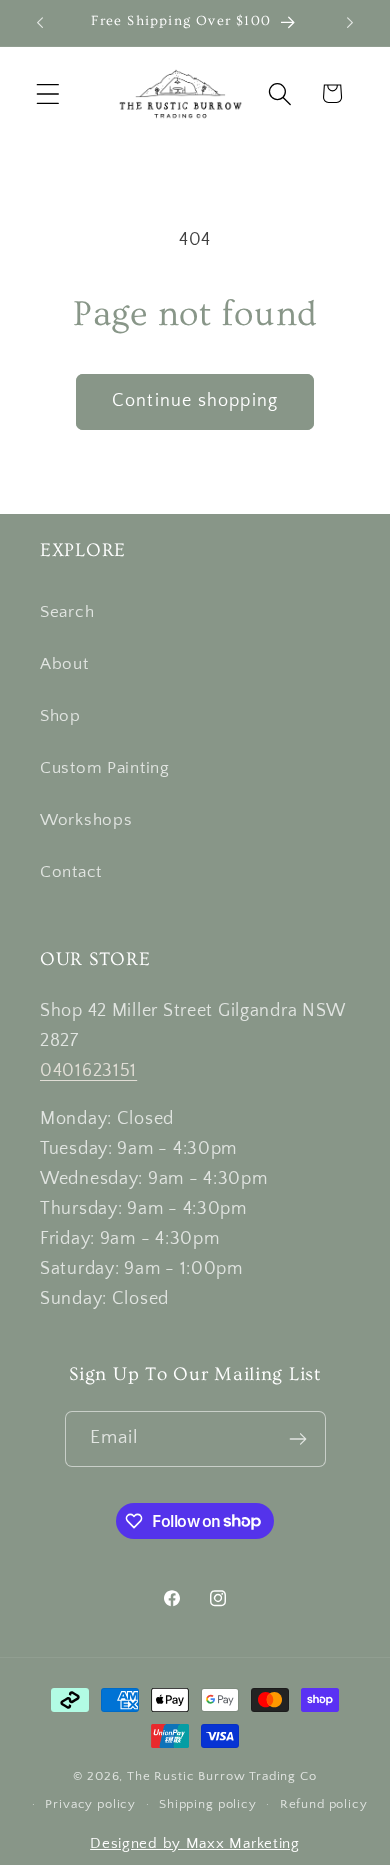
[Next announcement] (350, 23)
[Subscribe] (298, 1439)
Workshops (86, 820)
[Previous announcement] (40, 23)
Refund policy (324, 1804)
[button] (48, 93)
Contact (71, 872)
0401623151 (88, 1071)
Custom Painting (105, 768)
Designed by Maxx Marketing (195, 1843)
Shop (60, 716)
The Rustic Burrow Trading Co (222, 1776)
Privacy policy (90, 1804)
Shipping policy (208, 1804)
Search (67, 612)
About (64, 664)
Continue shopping (195, 401)
